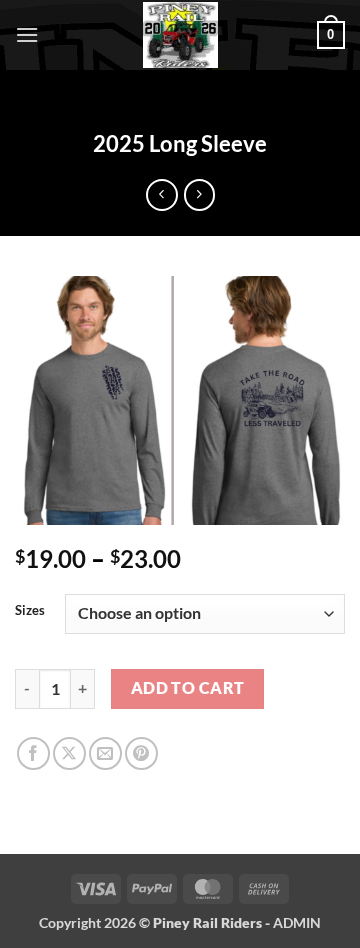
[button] (27, 34)
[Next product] (161, 194)
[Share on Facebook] (33, 753)
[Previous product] (199, 194)
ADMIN (297, 922)
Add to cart (188, 688)
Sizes (30, 611)
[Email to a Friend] (105, 753)
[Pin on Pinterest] (141, 753)
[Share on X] (69, 753)
